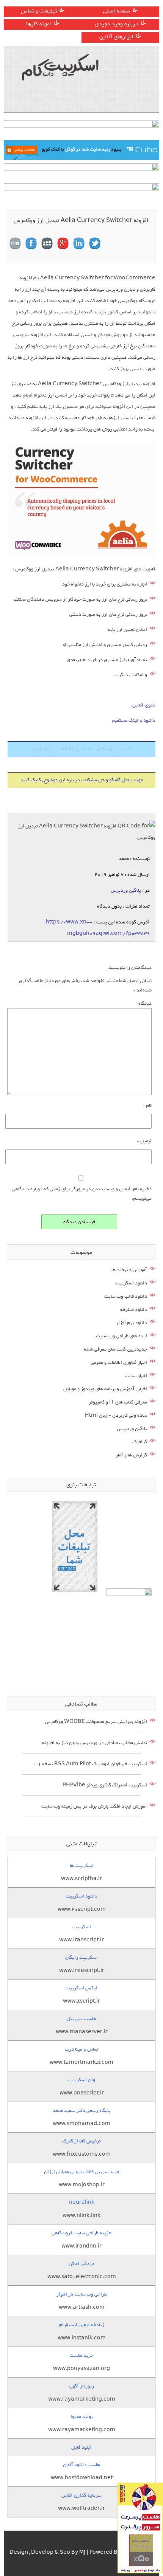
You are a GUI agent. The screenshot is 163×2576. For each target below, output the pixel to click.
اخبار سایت (136, 1376)
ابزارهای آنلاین (116, 37)
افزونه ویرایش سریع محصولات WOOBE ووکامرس (96, 1722)
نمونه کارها (39, 24)
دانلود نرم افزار (132, 1323)
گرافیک (140, 1442)
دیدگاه (145, 1003)
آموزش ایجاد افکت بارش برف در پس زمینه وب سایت (94, 1806)
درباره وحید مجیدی (117, 24)
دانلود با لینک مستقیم (134, 720)
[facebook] (31, 243)
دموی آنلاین (144, 705)
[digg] (15, 243)
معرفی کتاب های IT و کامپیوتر (118, 1402)
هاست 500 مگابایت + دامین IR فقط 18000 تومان (82, 749)
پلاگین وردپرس (126, 890)
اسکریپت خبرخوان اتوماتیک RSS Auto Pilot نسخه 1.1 (90, 1764)
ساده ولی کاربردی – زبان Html (116, 1415)
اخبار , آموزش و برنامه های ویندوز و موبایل (105, 1389)
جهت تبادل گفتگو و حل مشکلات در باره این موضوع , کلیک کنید (82, 780)
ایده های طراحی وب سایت (121, 1336)
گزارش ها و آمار (131, 1455)
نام (147, 1105)
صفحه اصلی (117, 11)
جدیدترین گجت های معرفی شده (115, 1349)
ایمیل (144, 1141)
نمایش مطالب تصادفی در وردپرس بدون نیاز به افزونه (95, 1743)
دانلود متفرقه (134, 1310)
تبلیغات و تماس (39, 11)
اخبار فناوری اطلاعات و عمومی (119, 1362)
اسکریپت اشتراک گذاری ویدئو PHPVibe (105, 1785)
